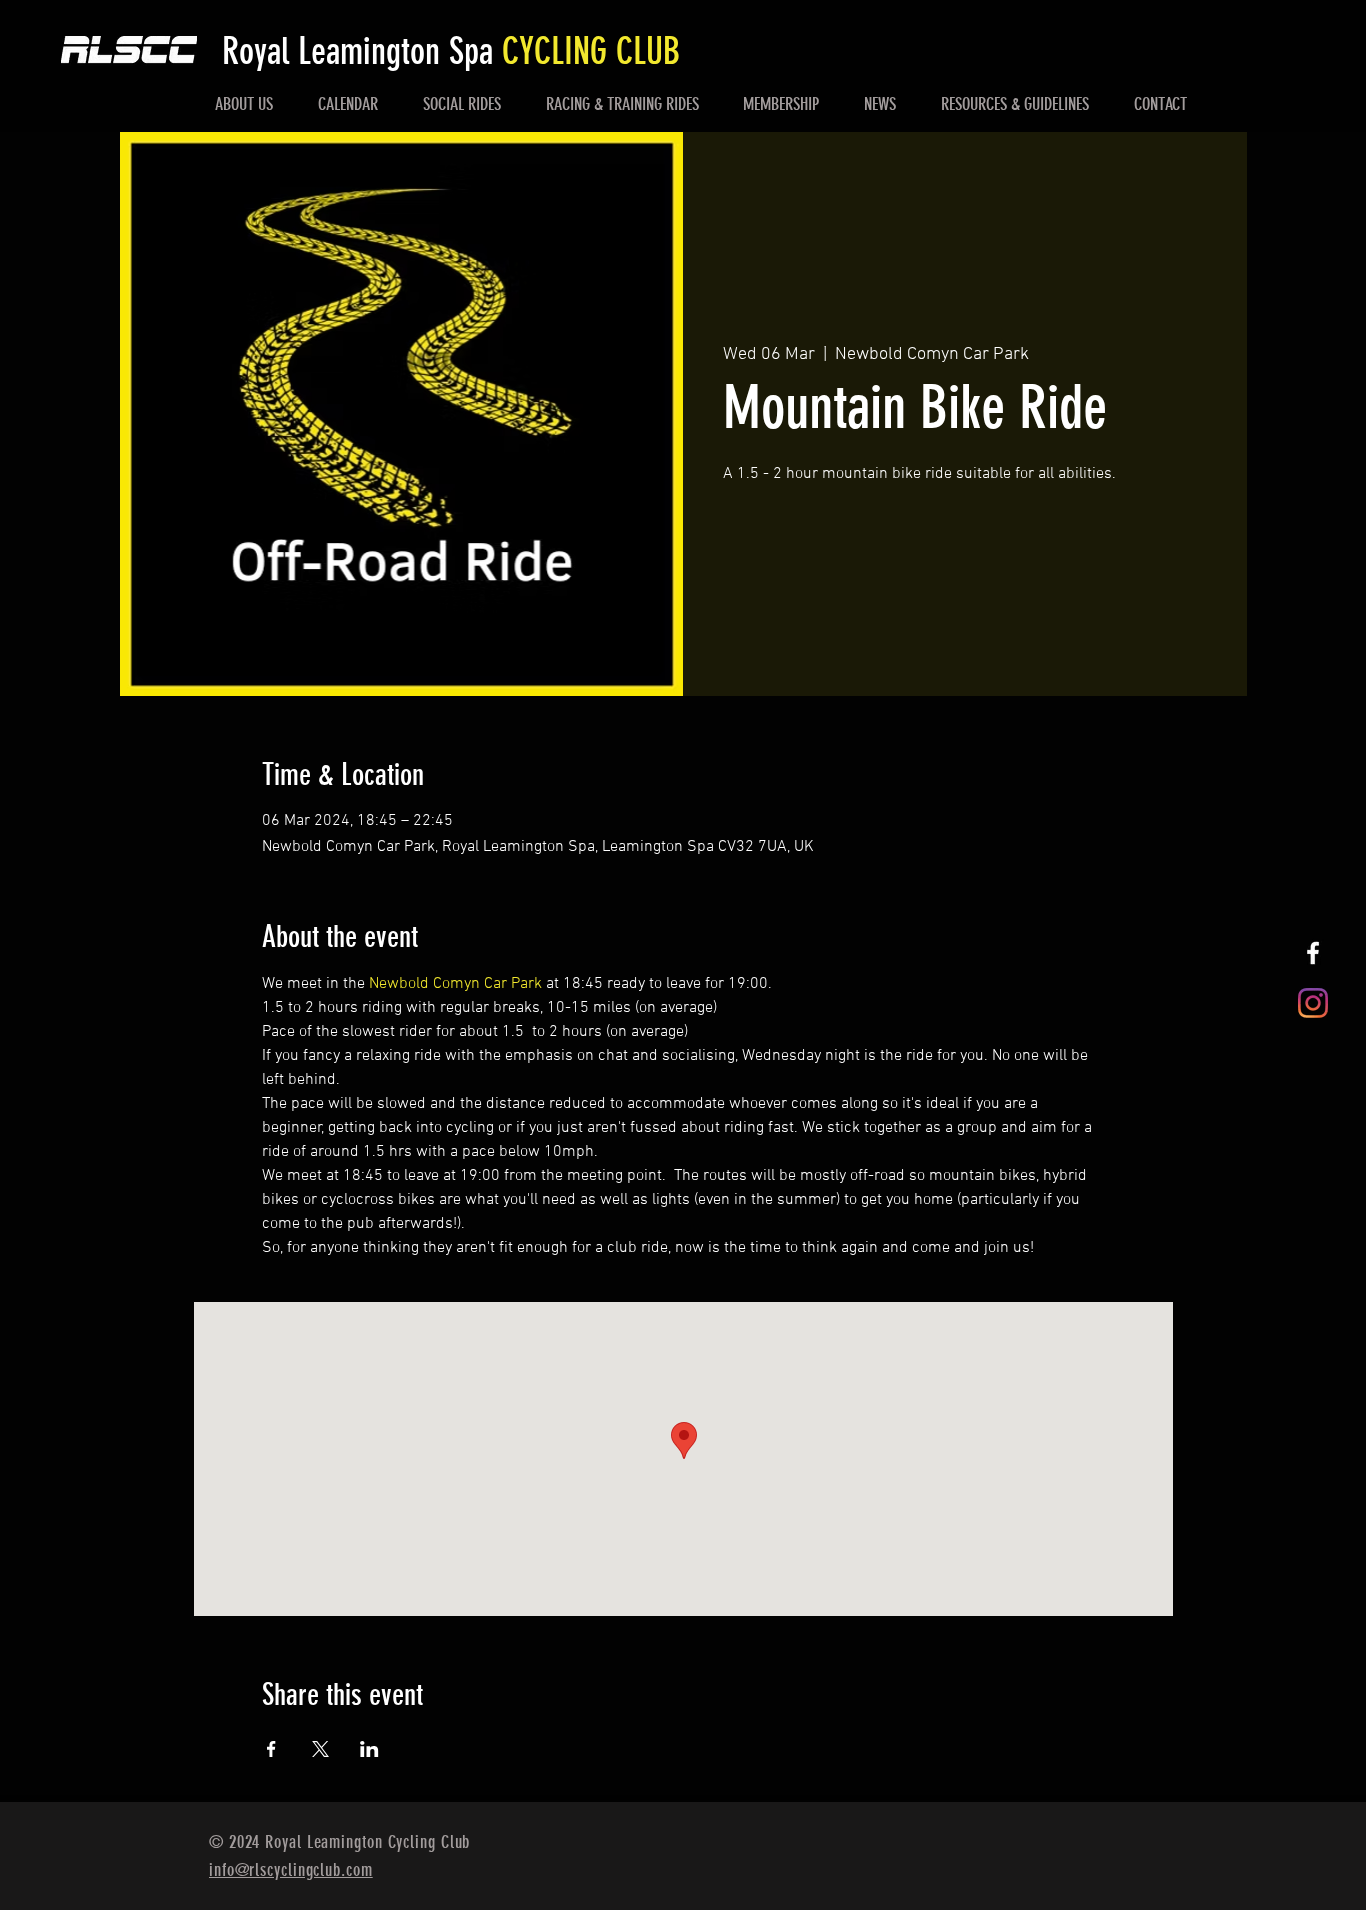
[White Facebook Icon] (1313, 953)
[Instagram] (1313, 1003)
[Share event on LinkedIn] (369, 1749)
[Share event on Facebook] (271, 1749)
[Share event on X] (320, 1749)
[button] (244, 104)
